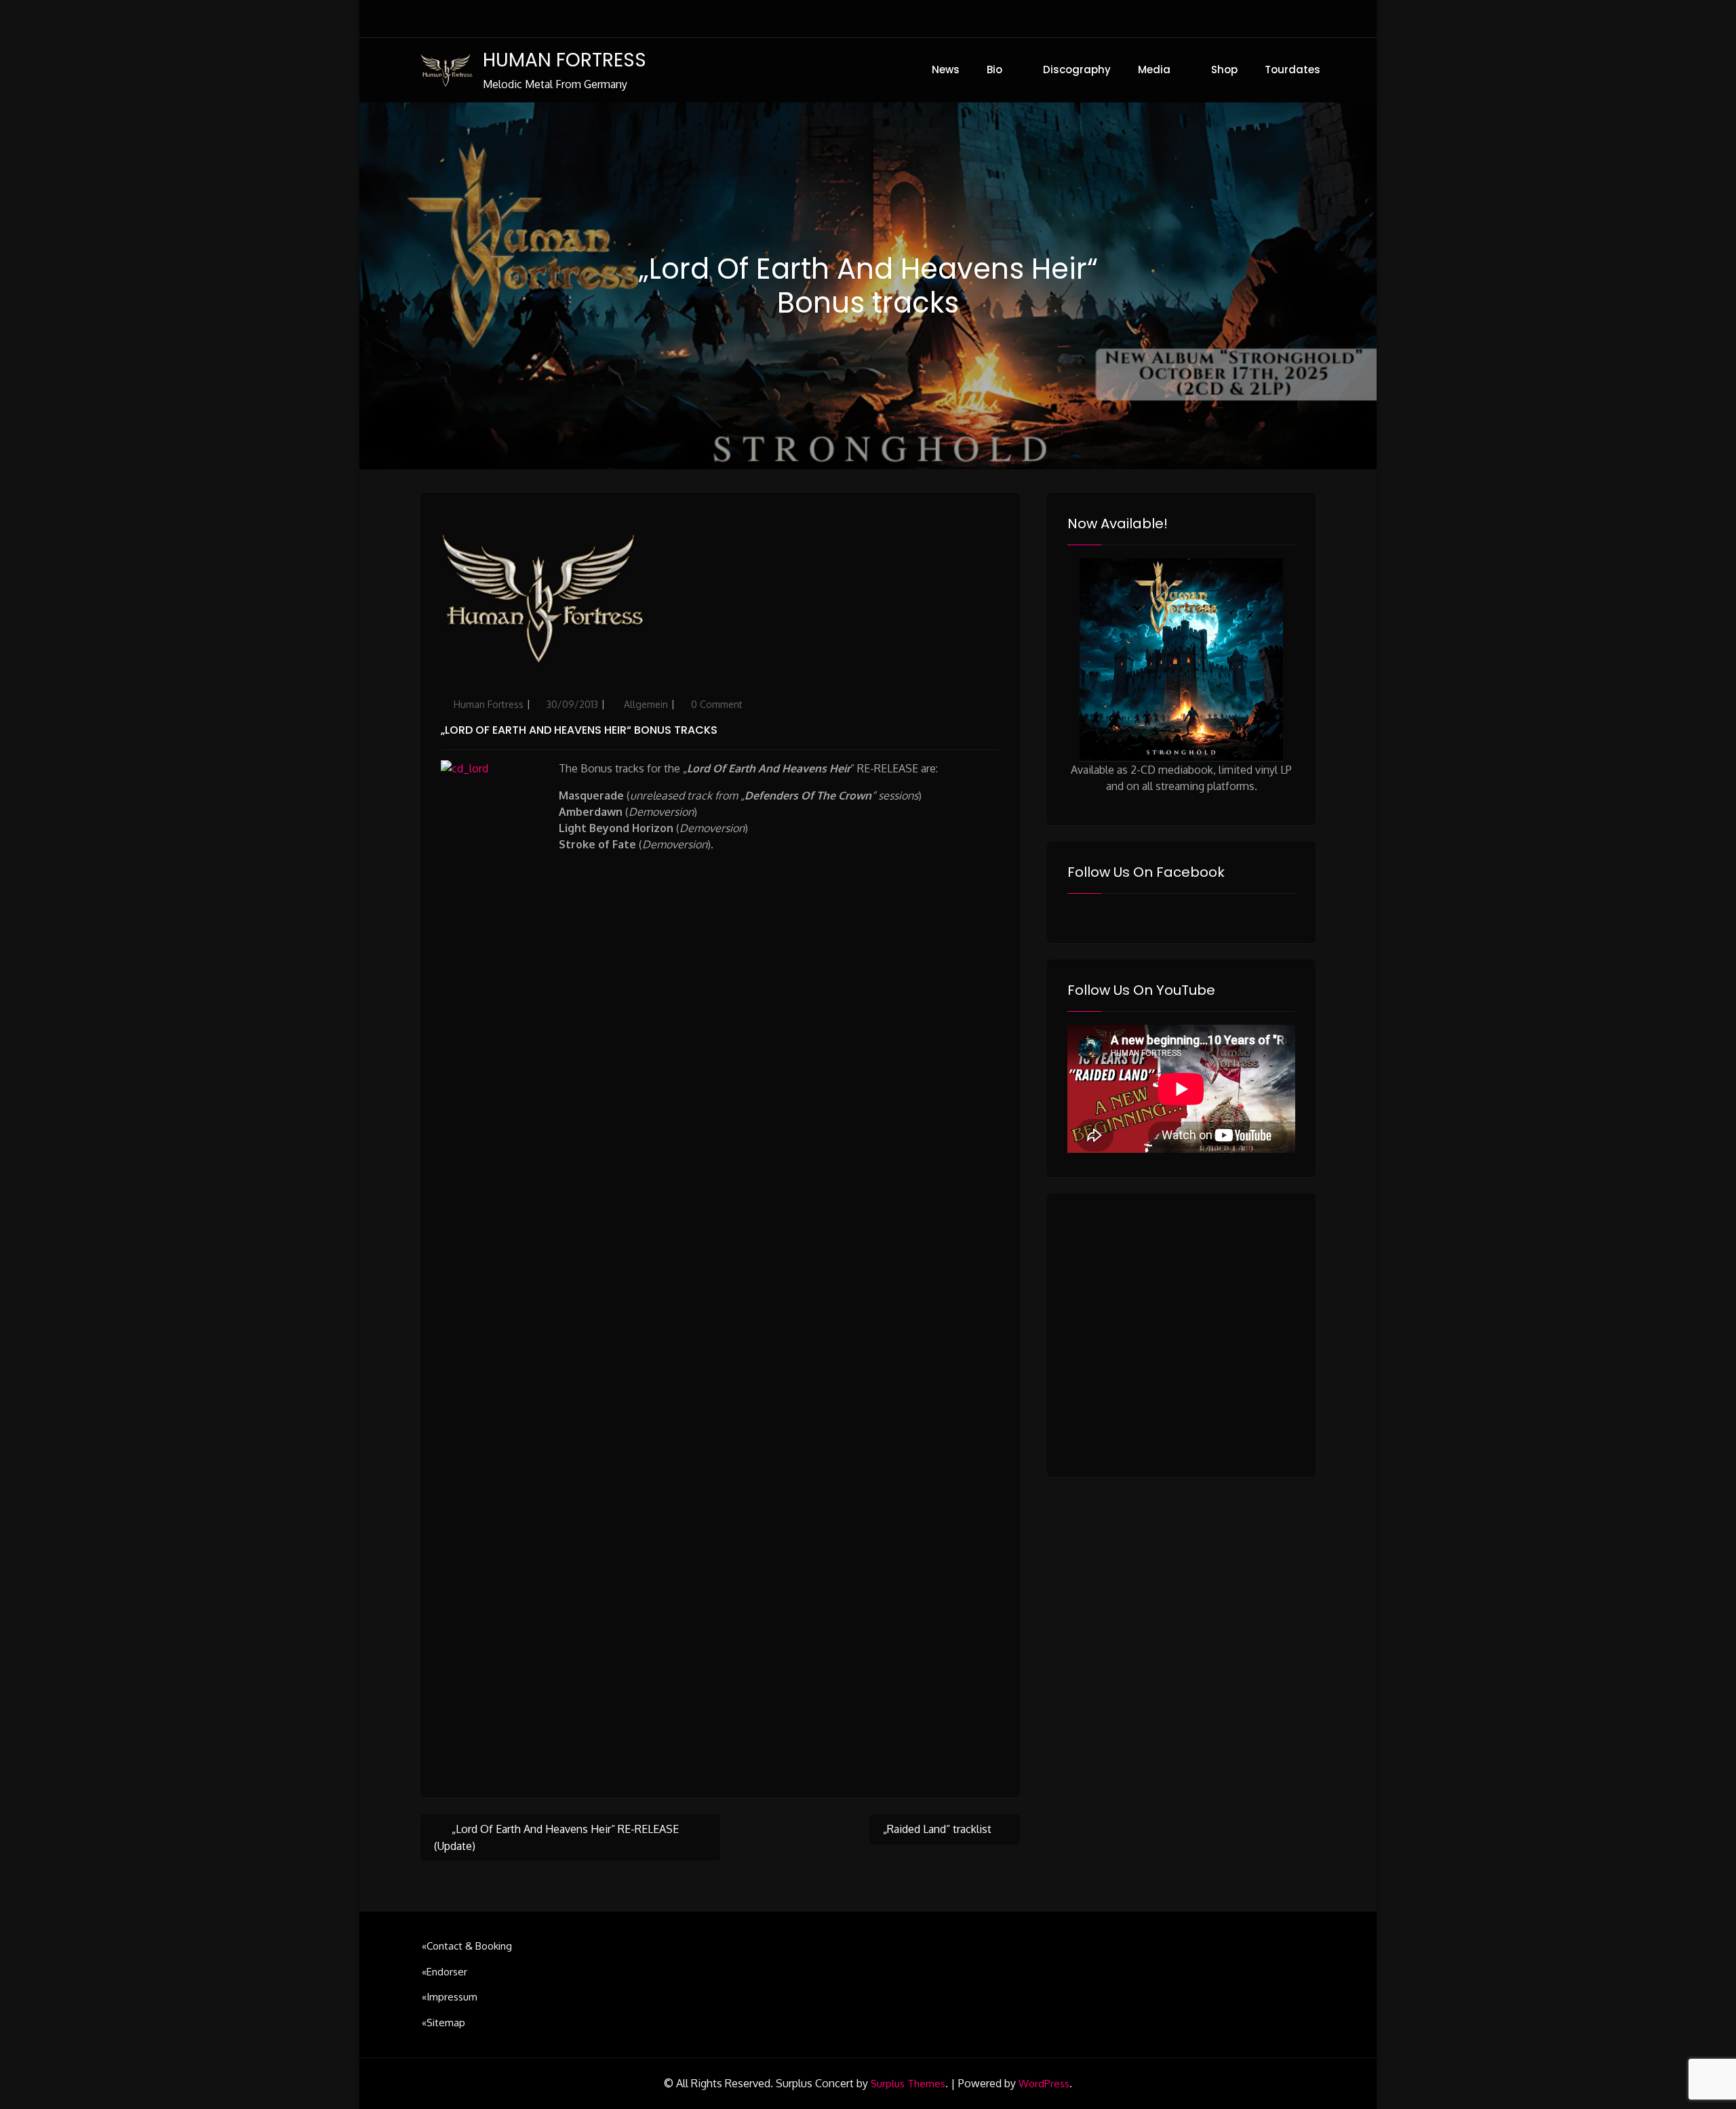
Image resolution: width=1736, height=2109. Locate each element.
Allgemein (646, 704)
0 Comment (717, 704)
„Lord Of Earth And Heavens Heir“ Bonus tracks (579, 730)
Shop (1224, 70)
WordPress (1044, 2084)
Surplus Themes (908, 2084)
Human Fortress (489, 704)
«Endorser (445, 1972)
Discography (1077, 70)
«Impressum (450, 1997)
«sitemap (443, 2023)
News (946, 70)
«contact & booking (467, 1946)
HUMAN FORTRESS (565, 60)
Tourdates (1293, 70)
